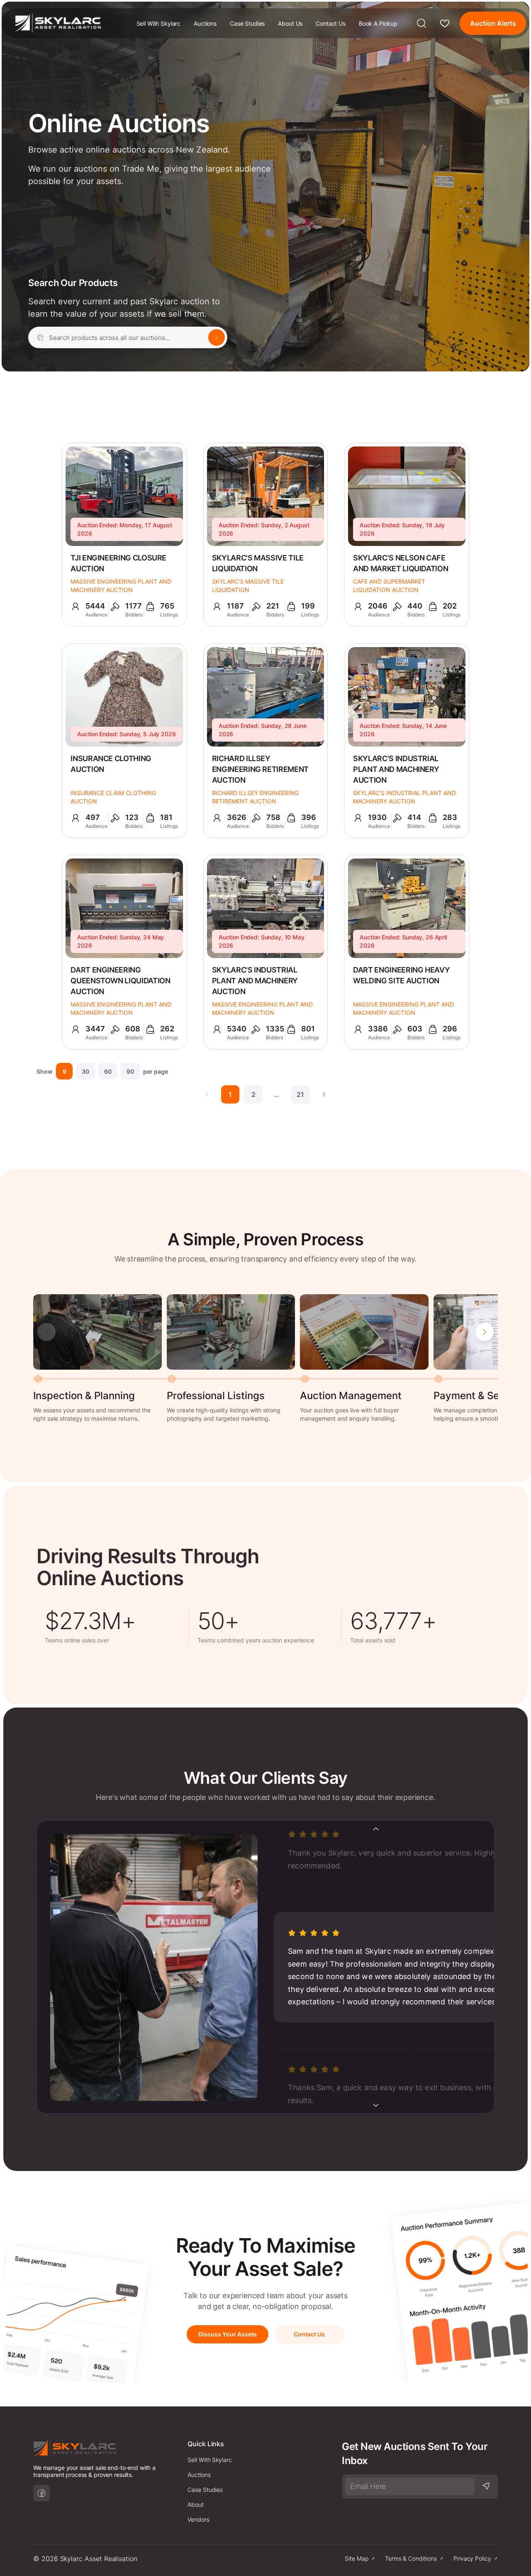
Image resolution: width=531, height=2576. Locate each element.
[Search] (421, 23)
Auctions (205, 23)
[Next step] (485, 1332)
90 (130, 1071)
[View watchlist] (445, 23)
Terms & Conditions (411, 2558)
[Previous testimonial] (376, 1829)
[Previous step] (46, 1332)
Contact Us (331, 23)
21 (300, 1094)
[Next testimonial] (376, 2105)
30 (85, 1071)
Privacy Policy (472, 2558)
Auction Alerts (493, 23)
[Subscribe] (486, 2486)
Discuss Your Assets (228, 2334)
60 (108, 1071)
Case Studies (247, 23)
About (196, 2504)
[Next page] (324, 1094)
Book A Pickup (378, 23)
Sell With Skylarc (159, 23)
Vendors (199, 2519)
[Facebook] (41, 2493)
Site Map (357, 2558)
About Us (290, 23)
